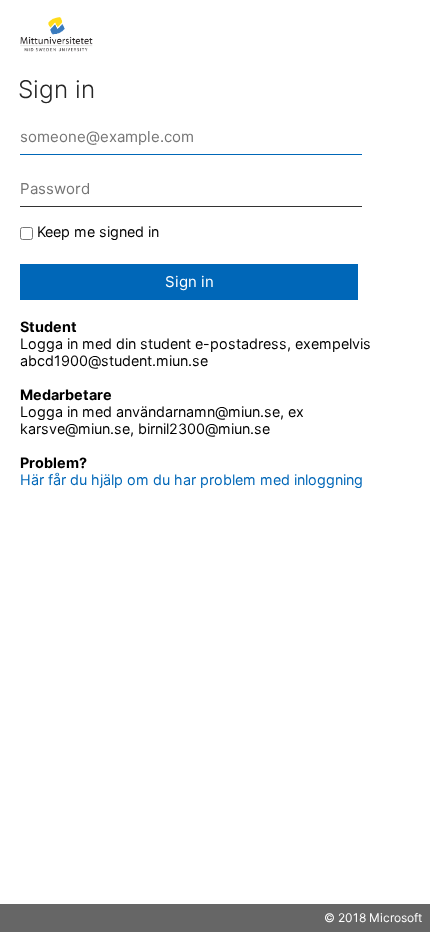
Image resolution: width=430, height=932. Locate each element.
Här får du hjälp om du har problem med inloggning (191, 479)
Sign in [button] (189, 281)
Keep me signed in (98, 231)
